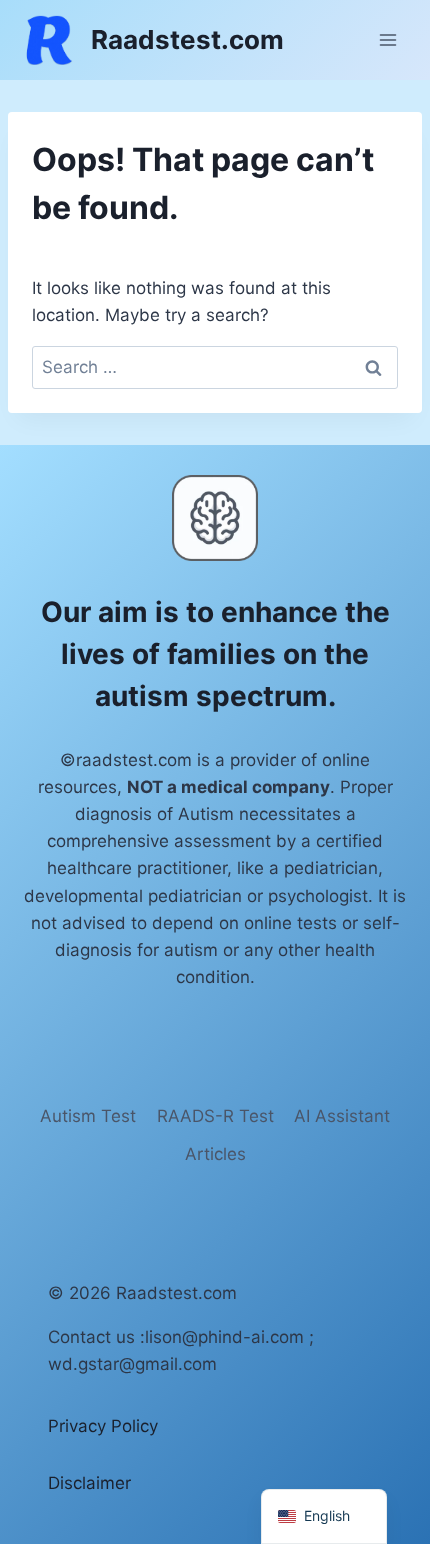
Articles (215, 1154)
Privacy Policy (103, 1426)
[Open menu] (387, 39)
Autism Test (88, 1116)
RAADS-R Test (215, 1116)
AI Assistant (342, 1116)
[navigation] (324, 1516)
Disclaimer (89, 1483)
